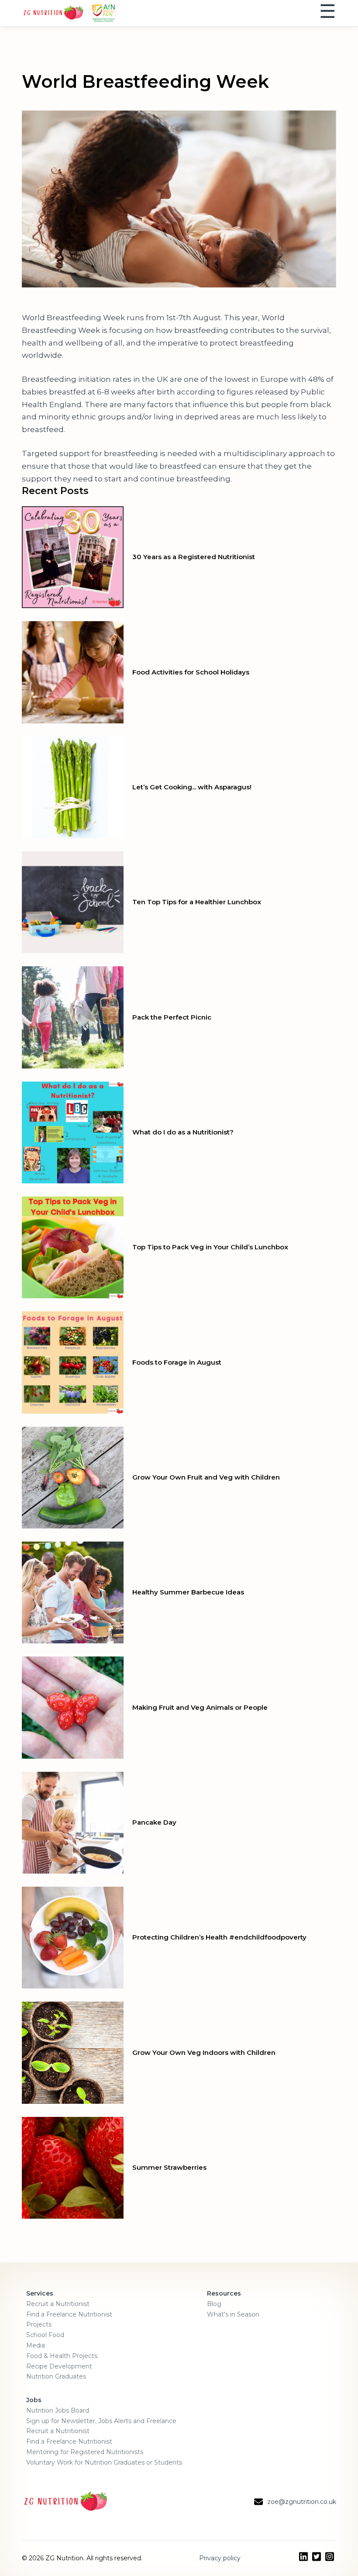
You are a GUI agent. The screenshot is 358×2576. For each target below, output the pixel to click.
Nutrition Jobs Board (58, 2410)
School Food (45, 2335)
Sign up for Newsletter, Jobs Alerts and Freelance (101, 2421)
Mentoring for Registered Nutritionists (85, 2452)
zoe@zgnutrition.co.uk (302, 2502)
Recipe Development (59, 2366)
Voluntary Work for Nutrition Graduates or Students (104, 2462)
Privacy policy (220, 2558)
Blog (214, 2304)
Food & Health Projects (62, 2356)
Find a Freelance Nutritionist (69, 2314)
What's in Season (233, 2314)
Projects (39, 2324)
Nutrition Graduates (56, 2376)
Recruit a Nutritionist (58, 2304)
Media (36, 2345)
